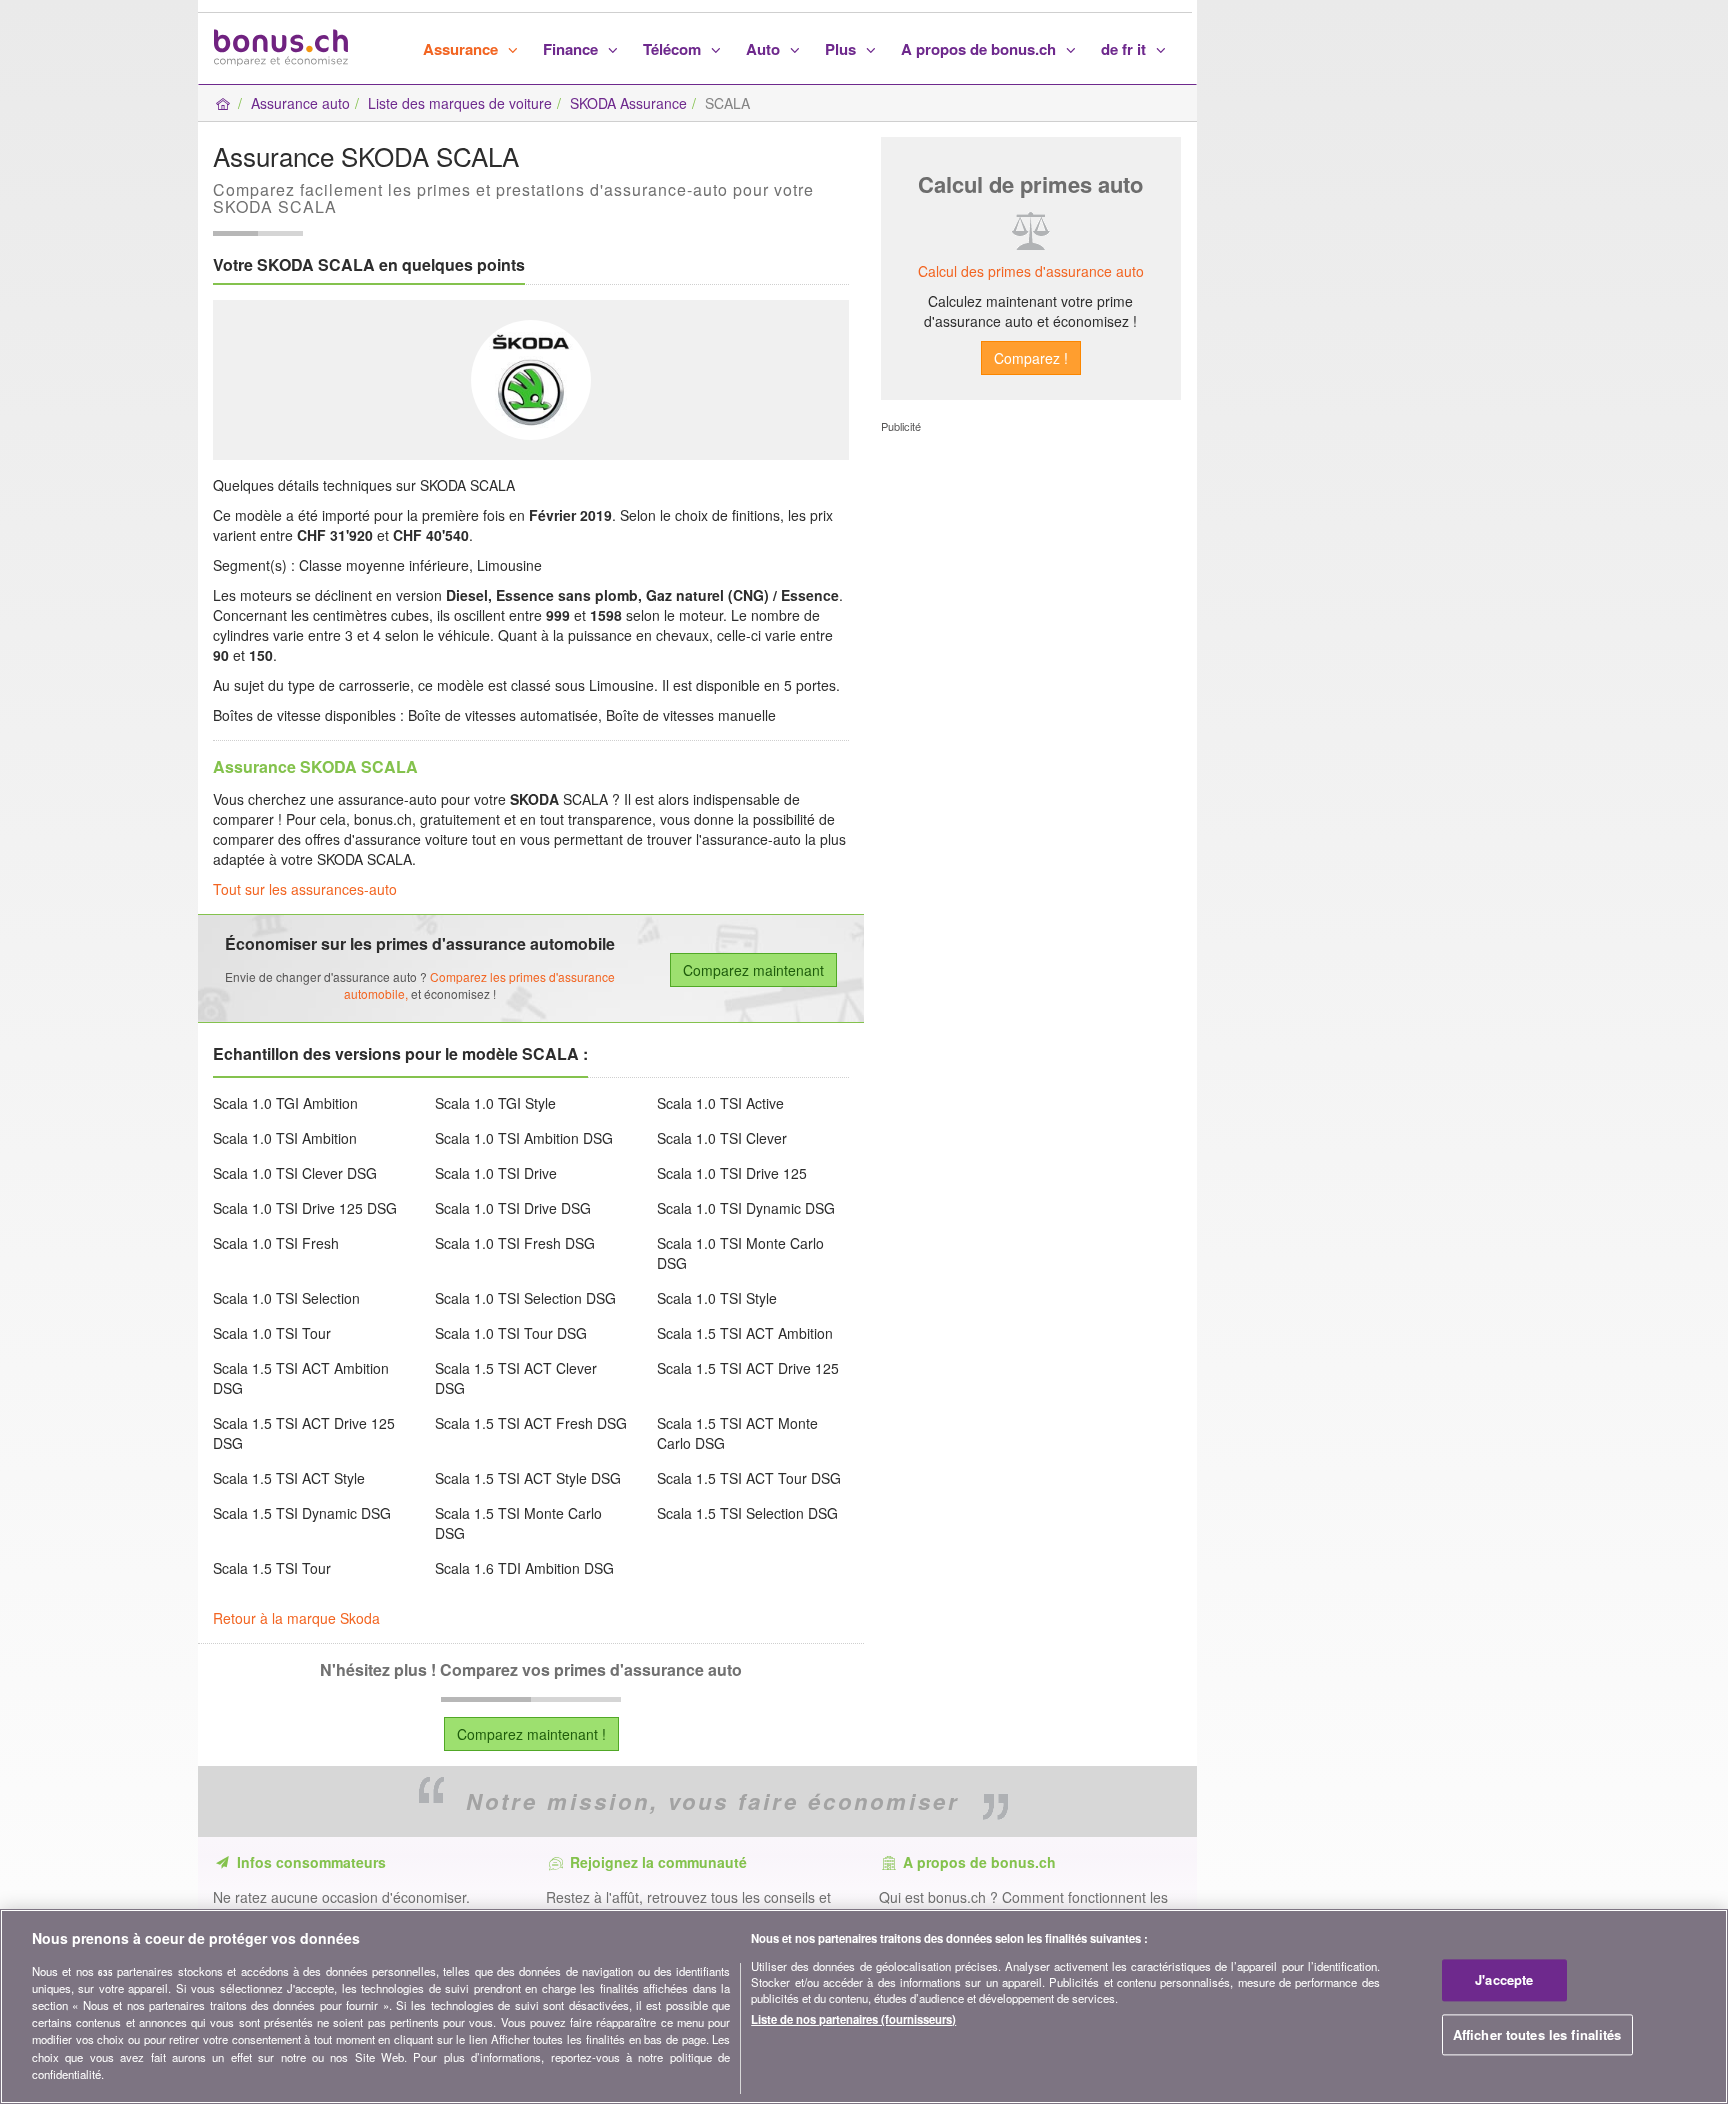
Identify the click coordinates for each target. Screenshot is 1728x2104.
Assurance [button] (462, 49)
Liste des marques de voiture (460, 103)
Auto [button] (765, 49)
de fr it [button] (1125, 49)
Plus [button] (842, 49)
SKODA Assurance (628, 103)
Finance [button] (572, 49)
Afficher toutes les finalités (1537, 2034)
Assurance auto (300, 103)
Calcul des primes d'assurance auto (1031, 271)
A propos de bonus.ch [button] (980, 49)
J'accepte (1504, 1980)
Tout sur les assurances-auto (305, 889)
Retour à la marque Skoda (296, 1618)
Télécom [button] (674, 49)
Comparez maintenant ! (531, 1734)
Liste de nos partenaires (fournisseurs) (853, 2019)
